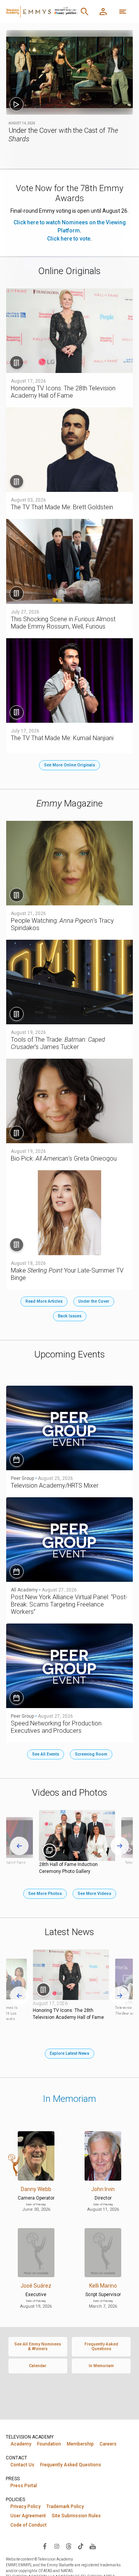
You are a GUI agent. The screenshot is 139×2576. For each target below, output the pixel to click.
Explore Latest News (69, 2053)
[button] (70, 72)
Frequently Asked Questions (101, 2346)
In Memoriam (69, 2099)
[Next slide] (120, 1846)
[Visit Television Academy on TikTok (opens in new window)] (81, 2546)
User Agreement (28, 2516)
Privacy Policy (25, 2507)
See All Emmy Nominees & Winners (38, 2346)
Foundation (49, 2444)
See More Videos (94, 1894)
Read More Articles (44, 1301)
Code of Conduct (29, 2525)
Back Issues (70, 1316)
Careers (108, 2444)
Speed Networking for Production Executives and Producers (56, 1727)
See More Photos (45, 1894)
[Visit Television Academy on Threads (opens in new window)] (69, 2546)
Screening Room (91, 1754)
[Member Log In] (103, 12)
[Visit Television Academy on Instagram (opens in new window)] (57, 2546)
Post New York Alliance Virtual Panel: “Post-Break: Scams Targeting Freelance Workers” (69, 1604)
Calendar (38, 2366)
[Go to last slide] (19, 1846)
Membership (80, 2444)
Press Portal (24, 2486)
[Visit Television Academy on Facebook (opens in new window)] (45, 2546)
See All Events (46, 1754)
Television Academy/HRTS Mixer (55, 1485)
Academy (21, 2444)
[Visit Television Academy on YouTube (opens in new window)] (93, 2546)
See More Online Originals (69, 765)
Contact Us (22, 2465)
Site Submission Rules (76, 2516)
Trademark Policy (65, 2507)
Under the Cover (94, 1301)
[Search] (85, 12)
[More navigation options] (123, 12)
